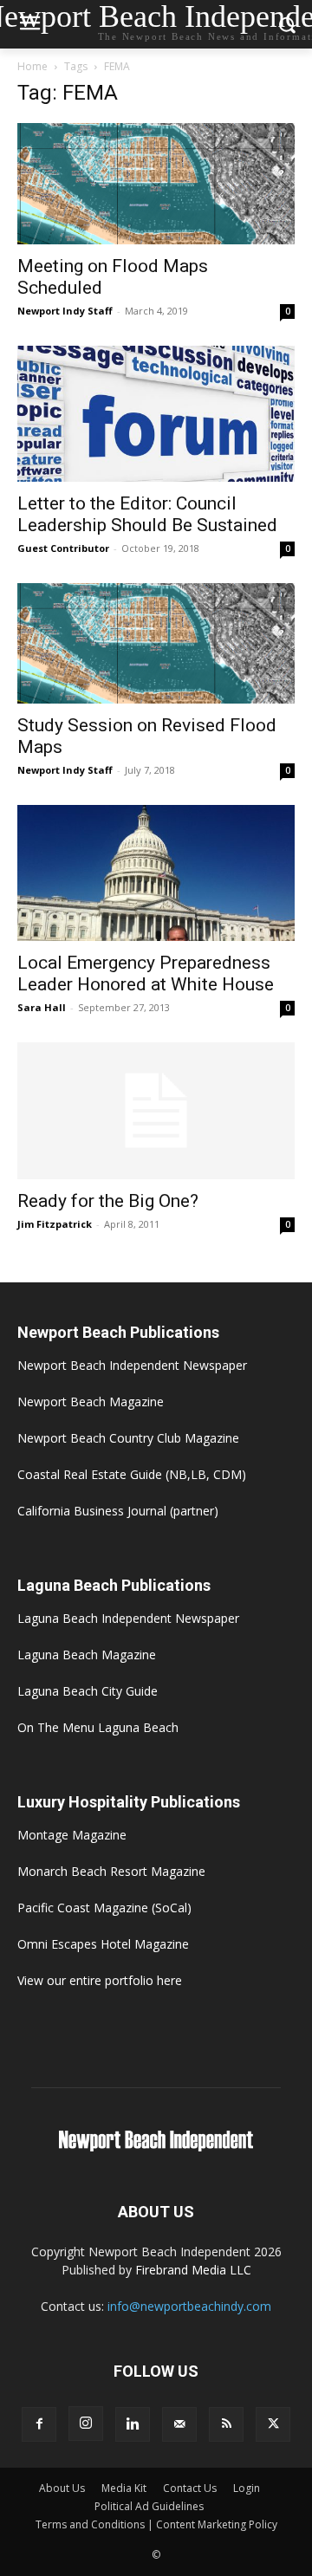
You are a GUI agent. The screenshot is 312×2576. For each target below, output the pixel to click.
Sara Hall (42, 1007)
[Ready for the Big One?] (156, 1111)
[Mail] (179, 2424)
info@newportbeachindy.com (189, 2306)
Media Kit (124, 2488)
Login (247, 2488)
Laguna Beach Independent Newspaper (128, 1618)
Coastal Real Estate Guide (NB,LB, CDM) (132, 1474)
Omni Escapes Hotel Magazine (103, 1944)
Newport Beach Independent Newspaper (132, 1365)
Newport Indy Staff (65, 311)
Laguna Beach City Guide (88, 1691)
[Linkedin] (133, 2424)
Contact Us (190, 2488)
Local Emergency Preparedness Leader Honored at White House (146, 973)
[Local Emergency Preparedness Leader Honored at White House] (156, 873)
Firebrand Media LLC (193, 2270)
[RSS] (226, 2424)
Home (32, 66)
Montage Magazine (72, 1835)
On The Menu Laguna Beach (98, 1727)
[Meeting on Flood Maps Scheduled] (156, 184)
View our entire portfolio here (100, 1980)
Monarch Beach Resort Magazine (111, 1871)
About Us (62, 2488)
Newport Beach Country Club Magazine (128, 1438)
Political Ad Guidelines (149, 2506)
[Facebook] (39, 2424)
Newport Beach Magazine (91, 1402)
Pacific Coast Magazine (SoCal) (104, 1908)
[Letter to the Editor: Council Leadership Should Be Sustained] (156, 414)
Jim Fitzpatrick (55, 1224)
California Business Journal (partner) (118, 1511)
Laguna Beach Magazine (87, 1655)
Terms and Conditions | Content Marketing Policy (156, 2524)
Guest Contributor (63, 548)
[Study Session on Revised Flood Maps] (156, 644)
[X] (273, 2424)
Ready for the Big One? (108, 1201)
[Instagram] (86, 2424)
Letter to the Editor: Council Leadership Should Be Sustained (147, 514)
